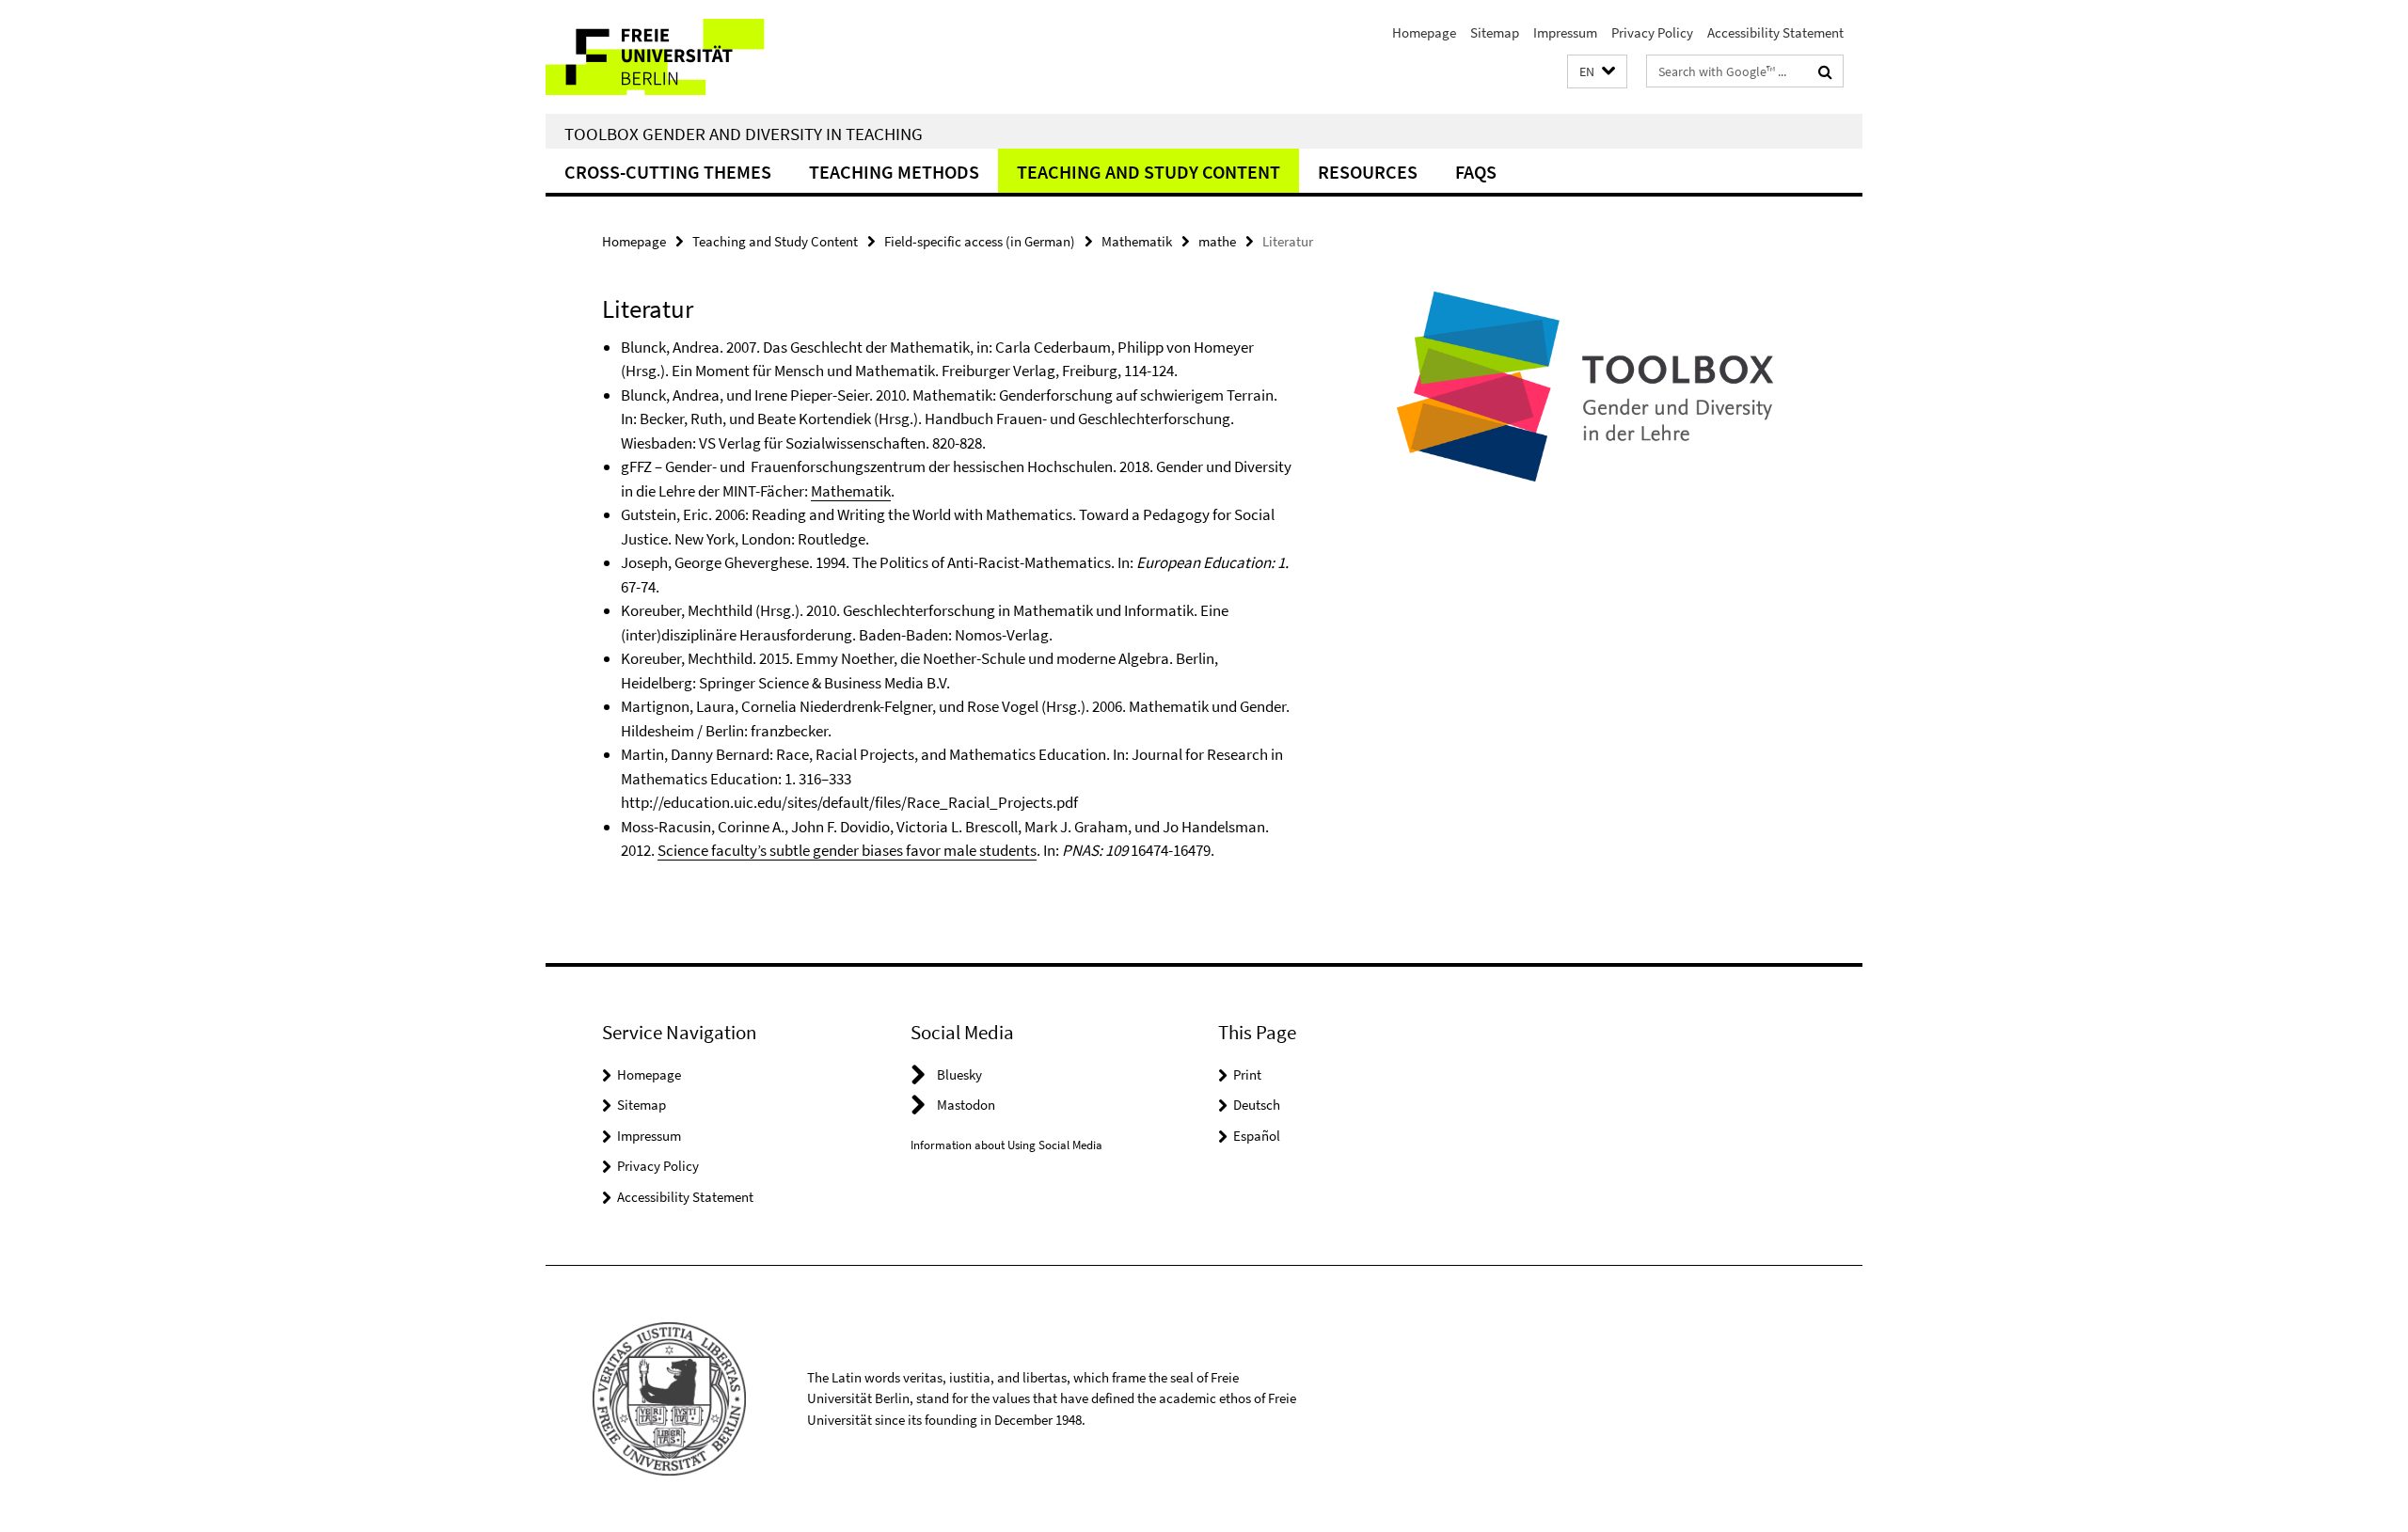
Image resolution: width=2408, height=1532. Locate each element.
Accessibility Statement (1775, 32)
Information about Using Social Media (1006, 1145)
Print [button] (1247, 1074)
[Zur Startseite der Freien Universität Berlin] (703, 57)
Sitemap (1495, 32)
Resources (1368, 172)
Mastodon (966, 1105)
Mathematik (1137, 241)
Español (1257, 1136)
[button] (1597, 72)
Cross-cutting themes (668, 172)
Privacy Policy (1652, 32)
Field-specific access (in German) (980, 241)
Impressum (1565, 32)
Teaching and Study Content (1149, 172)
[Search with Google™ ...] (1825, 71)
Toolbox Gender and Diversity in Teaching (744, 134)
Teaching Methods (894, 172)
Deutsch (1257, 1105)
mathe (1217, 241)
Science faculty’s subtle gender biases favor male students (847, 850)
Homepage (1424, 32)
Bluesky (959, 1074)
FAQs (1476, 172)
